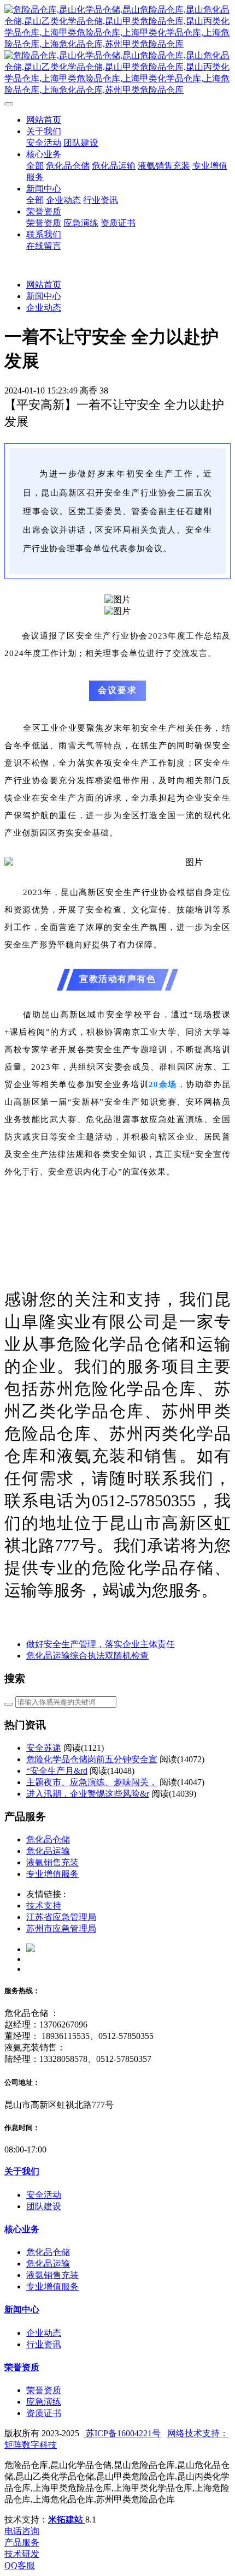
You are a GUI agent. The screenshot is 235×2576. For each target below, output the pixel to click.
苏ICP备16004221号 (122, 2433)
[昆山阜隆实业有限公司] (117, 50)
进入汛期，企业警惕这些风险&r (88, 1794)
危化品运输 (48, 1851)
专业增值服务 (52, 1874)
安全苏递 (44, 1748)
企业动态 (44, 308)
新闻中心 (44, 296)
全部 (35, 166)
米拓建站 (67, 2520)
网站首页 (44, 120)
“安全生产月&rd (57, 1771)
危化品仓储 (48, 1839)
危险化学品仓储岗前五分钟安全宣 (92, 1759)
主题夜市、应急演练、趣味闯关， (92, 1782)
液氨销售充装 (52, 1862)
